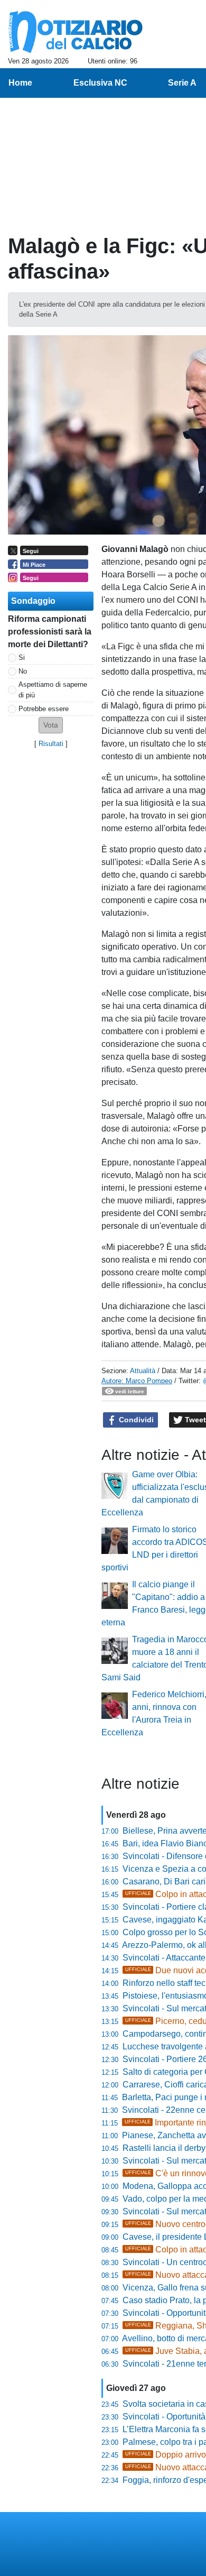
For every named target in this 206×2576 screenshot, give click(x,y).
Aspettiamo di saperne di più (53, 689)
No (23, 671)
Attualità (143, 1371)
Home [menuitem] (20, 83)
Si (22, 657)
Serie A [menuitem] (182, 83)
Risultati (51, 744)
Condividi (135, 1420)
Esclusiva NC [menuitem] (100, 83)
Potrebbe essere (44, 709)
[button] (51, 725)
